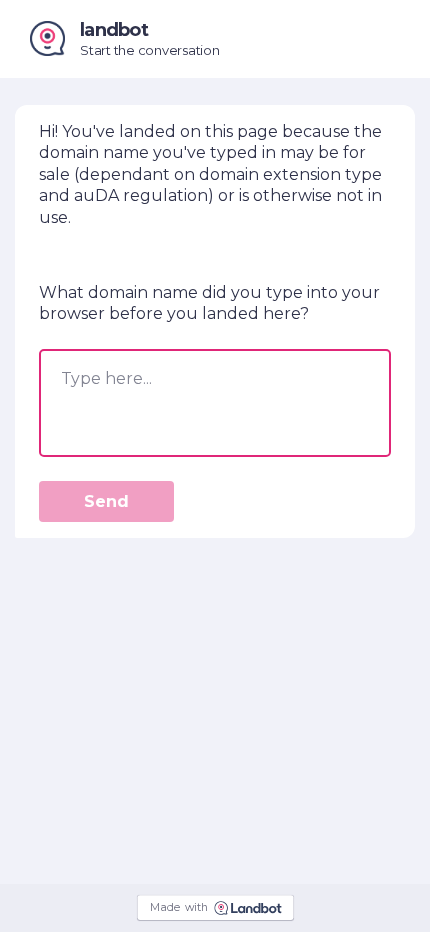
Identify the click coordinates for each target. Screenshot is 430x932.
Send (106, 501)
